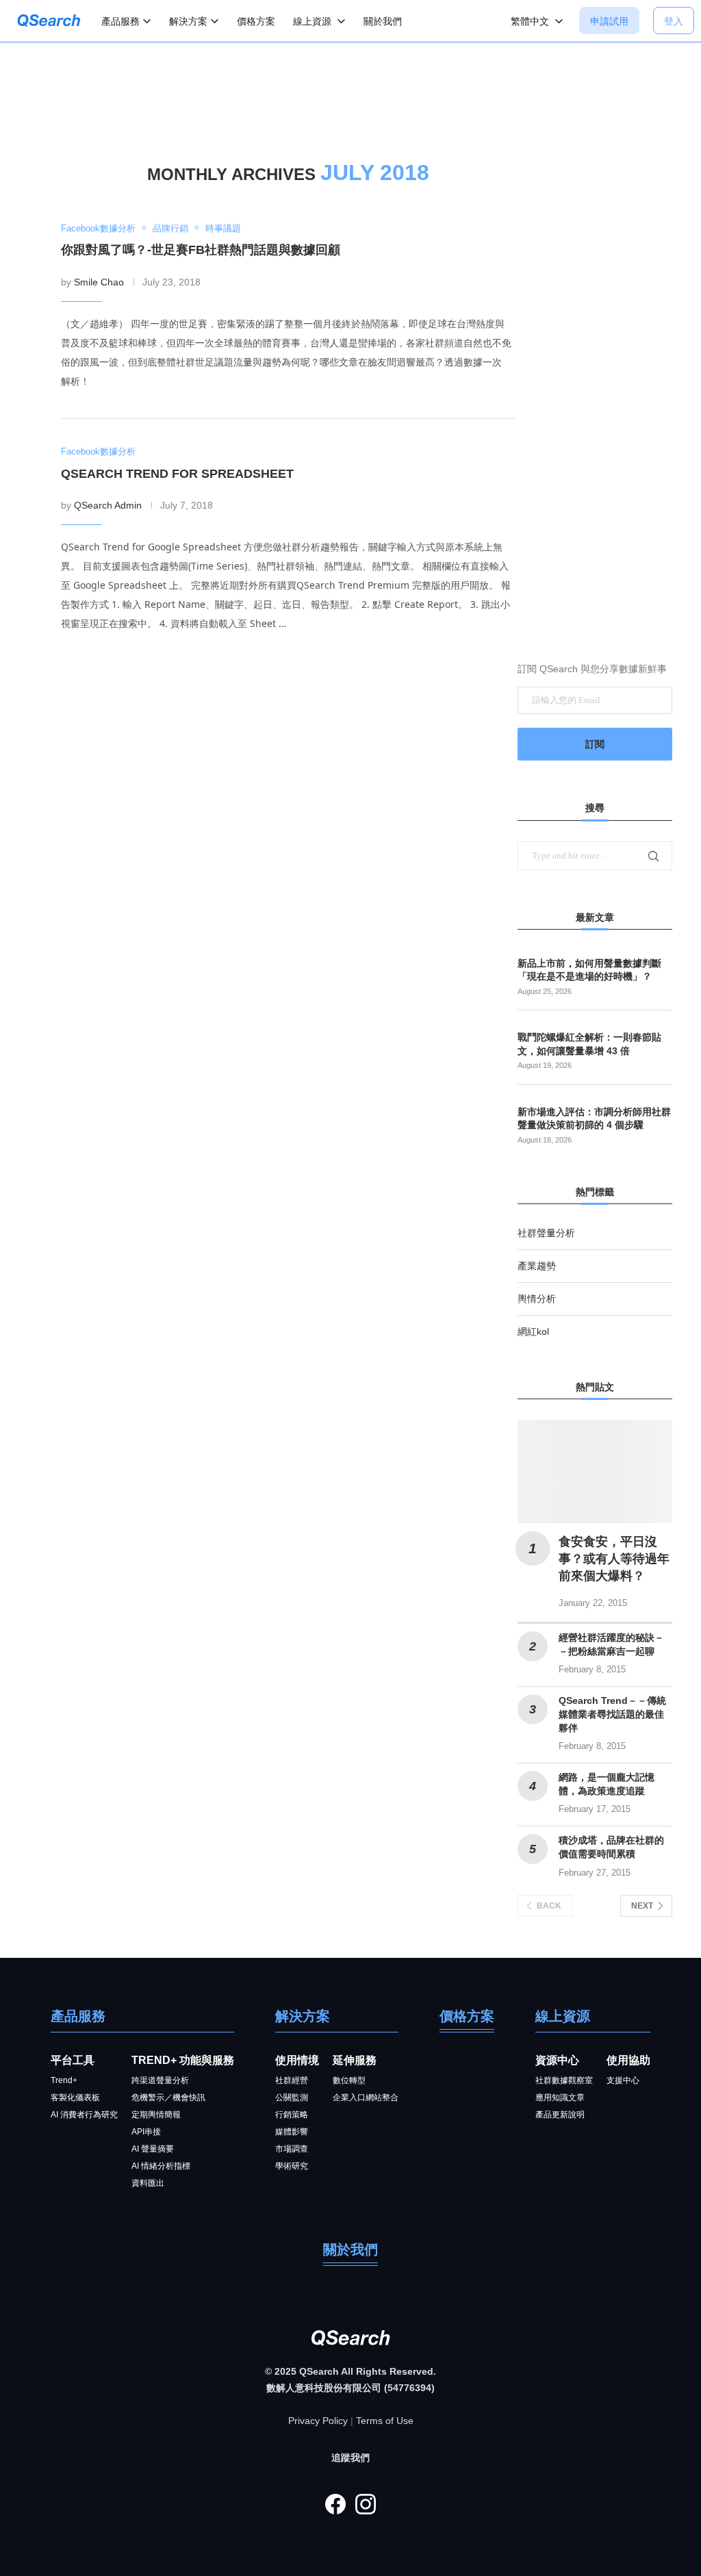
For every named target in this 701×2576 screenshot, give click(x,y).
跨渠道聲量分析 (160, 2080)
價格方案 (256, 21)
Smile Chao (99, 282)
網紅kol (533, 1331)
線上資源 (314, 21)
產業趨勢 (537, 1266)
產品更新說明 (560, 2115)
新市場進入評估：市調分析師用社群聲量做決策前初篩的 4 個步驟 (594, 1119)
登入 (674, 21)
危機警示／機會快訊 (168, 2097)
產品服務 (120, 21)
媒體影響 (292, 2132)
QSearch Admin (108, 505)
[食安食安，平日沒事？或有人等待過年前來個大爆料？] (595, 1471)
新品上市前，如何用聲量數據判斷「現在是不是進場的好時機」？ (589, 970)
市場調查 (292, 2149)
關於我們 (383, 21)
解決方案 (188, 21)
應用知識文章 (560, 2097)
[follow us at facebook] (335, 2504)
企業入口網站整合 (366, 2097)
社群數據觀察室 (564, 2080)
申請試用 (609, 21)
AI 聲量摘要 (153, 2149)
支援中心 (623, 2080)
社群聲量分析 (546, 1233)
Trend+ (64, 2080)
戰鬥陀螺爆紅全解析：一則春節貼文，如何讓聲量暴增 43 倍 (589, 1044)
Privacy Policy (318, 2421)
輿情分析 (537, 1299)
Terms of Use (385, 2421)
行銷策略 (292, 2115)
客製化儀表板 (75, 2097)
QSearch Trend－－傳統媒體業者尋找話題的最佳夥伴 (612, 1714)
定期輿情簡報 (156, 2115)
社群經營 (292, 2080)
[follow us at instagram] (366, 2504)
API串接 (146, 2132)
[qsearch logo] (46, 24)
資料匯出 (148, 2183)
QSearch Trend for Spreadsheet (177, 474)
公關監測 (292, 2097)
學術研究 (292, 2166)
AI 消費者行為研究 (84, 2115)
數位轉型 (349, 2080)
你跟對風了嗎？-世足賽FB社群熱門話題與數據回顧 (201, 250)
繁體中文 (531, 21)
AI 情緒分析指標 (161, 2166)
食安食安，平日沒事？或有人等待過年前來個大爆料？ (614, 1559)
